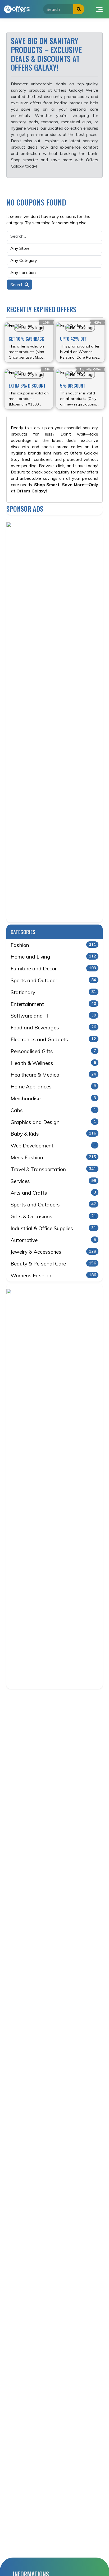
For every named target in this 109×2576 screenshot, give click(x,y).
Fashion (53, 945)
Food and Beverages (53, 1028)
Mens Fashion (53, 1157)
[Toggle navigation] (99, 9)
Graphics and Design (53, 1122)
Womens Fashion (53, 1275)
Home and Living (53, 957)
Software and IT (53, 1016)
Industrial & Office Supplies (53, 1228)
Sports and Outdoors (53, 1205)
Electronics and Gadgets (53, 1039)
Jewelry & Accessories (53, 1252)
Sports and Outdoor (53, 980)
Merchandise (53, 1098)
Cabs (53, 1110)
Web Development (53, 1146)
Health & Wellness (53, 1063)
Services (53, 1181)
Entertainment (53, 1004)
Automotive (53, 1240)
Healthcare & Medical (53, 1075)
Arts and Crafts (53, 1193)
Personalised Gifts (53, 1051)
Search (17, 285)
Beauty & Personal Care (53, 1264)
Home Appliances (53, 1087)
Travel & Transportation (53, 1169)
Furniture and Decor (53, 969)
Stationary (53, 992)
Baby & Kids (53, 1134)
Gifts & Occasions (53, 1216)
